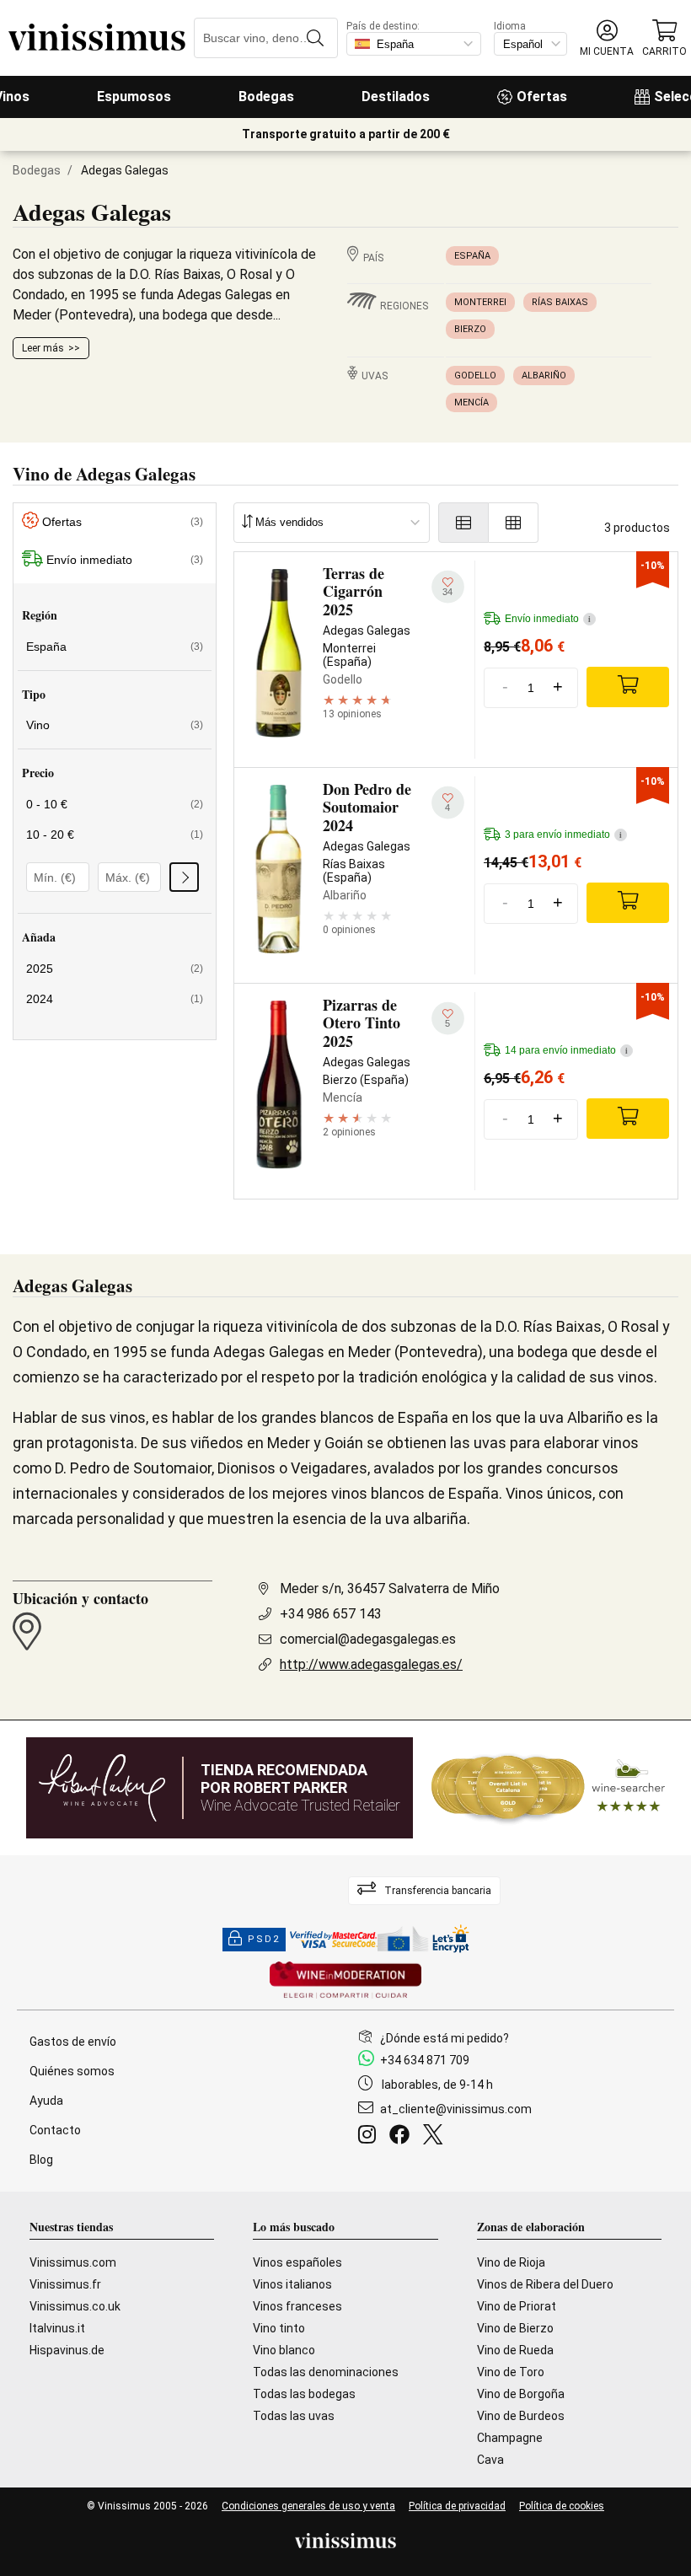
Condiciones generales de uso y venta (308, 2506)
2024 (115, 999)
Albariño (544, 376)
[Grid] (514, 523)
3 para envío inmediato (563, 835)
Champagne (510, 2438)
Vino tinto (279, 2328)
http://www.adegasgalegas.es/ (371, 1664)
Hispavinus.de (67, 2350)
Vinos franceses (297, 2306)
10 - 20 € (115, 835)
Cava (490, 2460)
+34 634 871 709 (425, 2060)
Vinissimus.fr (65, 2284)
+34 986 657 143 (331, 1614)
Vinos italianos (292, 2284)
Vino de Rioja (511, 2262)
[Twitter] (436, 2137)
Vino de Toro (511, 2372)
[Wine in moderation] (345, 1981)
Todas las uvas (294, 2416)
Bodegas (266, 97)
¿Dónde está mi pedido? (445, 2038)
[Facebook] (403, 2137)
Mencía (471, 402)
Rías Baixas (560, 302)
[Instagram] (370, 2137)
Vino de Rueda (515, 2350)
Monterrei (480, 302)
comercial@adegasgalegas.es (368, 1639)
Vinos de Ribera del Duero (545, 2284)
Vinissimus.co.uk (75, 2306)
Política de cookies (562, 2506)
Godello (475, 376)
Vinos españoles (297, 2262)
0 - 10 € (115, 804)
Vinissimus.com (73, 2262)
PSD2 (264, 1939)
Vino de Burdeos (521, 2416)
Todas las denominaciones (326, 2372)
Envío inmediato (125, 560)
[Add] (628, 687)
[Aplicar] (184, 877)
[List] (463, 523)
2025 (115, 969)
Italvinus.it (57, 2328)
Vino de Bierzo (515, 2328)
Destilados (396, 97)
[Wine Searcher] (549, 1788)
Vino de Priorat (517, 2306)
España (472, 256)
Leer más (43, 348)
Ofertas (542, 97)
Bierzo (470, 329)
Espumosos (134, 97)
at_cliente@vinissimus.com (456, 2109)
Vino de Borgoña (521, 2394)
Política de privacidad (457, 2506)
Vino (115, 725)
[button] (607, 38)
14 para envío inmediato (566, 1050)
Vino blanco (284, 2350)
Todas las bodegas (304, 2394)
